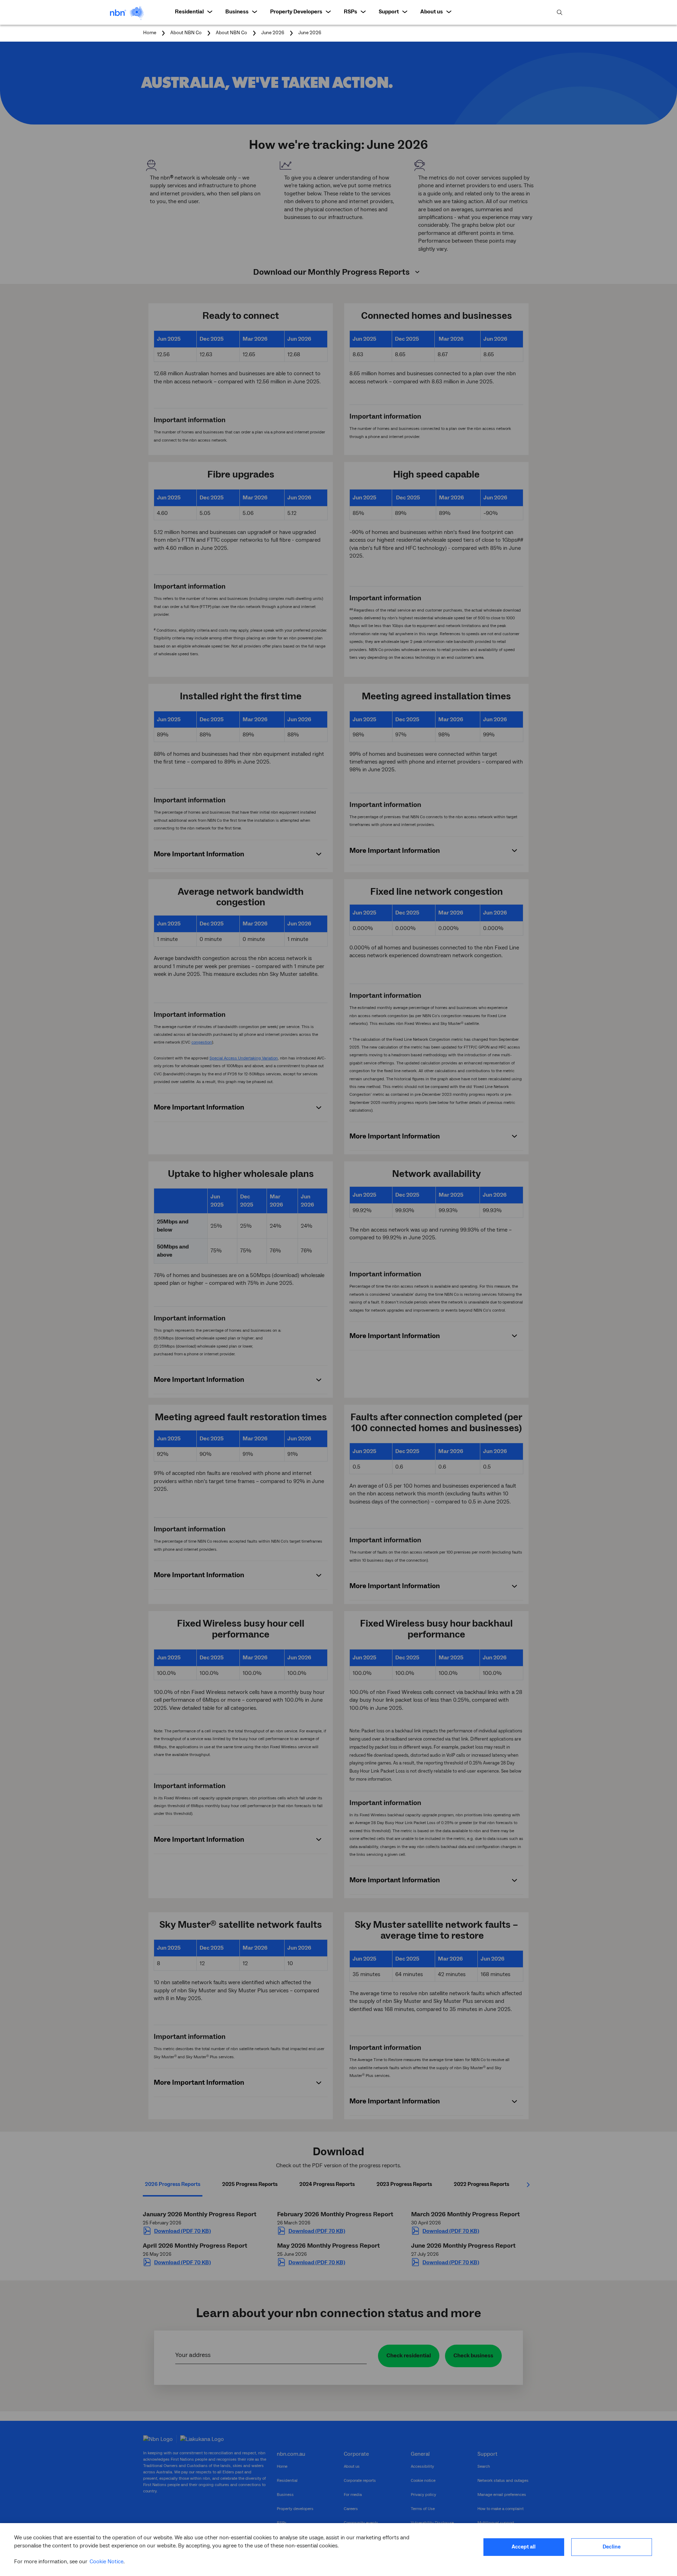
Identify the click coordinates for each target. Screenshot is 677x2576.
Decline (612, 2547)
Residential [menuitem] (189, 12)
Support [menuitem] (389, 12)
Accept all (524, 2547)
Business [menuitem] (237, 12)
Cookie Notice (106, 2562)
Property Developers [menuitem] (296, 12)
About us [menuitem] (432, 12)
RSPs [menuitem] (350, 12)
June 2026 (310, 33)
